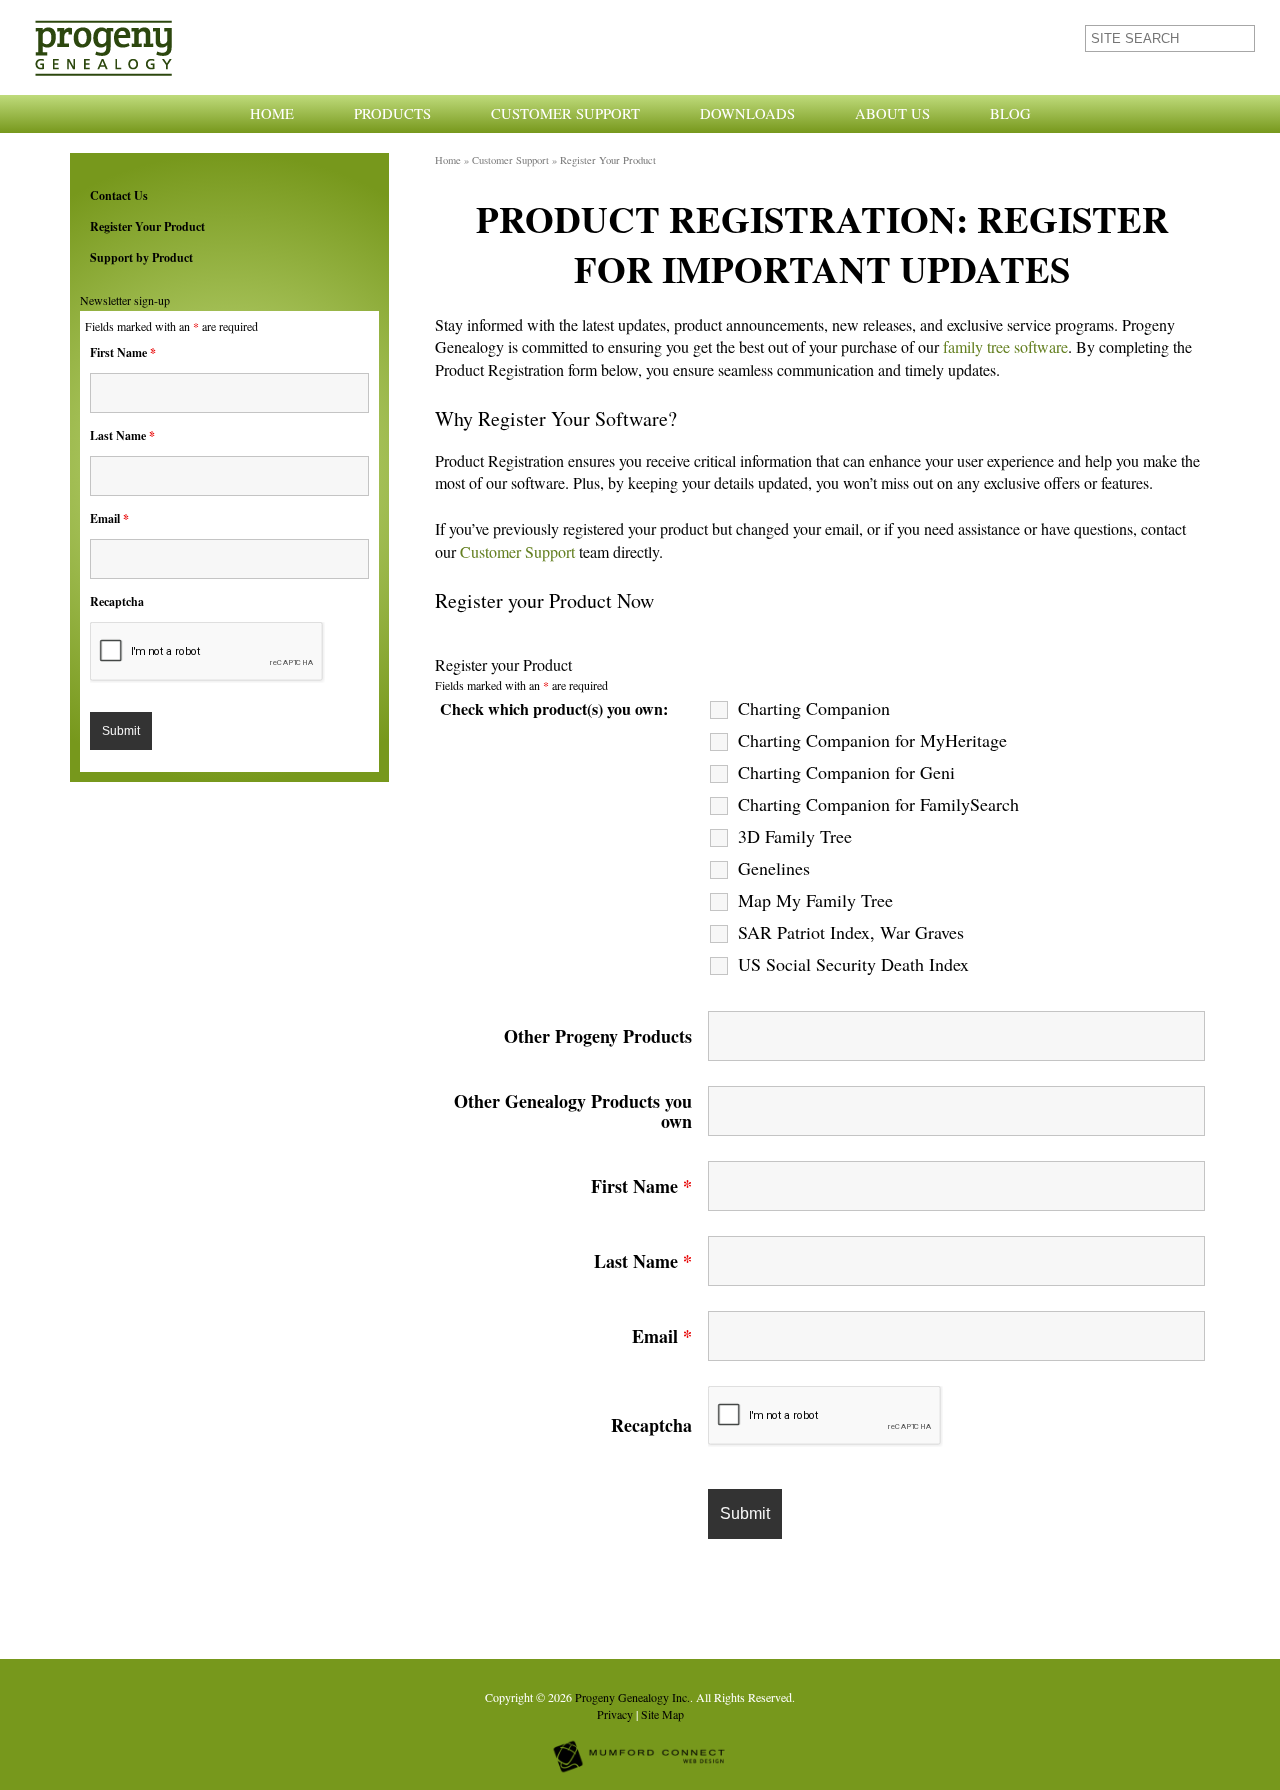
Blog (1010, 113)
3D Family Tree (795, 836)
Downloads (747, 113)
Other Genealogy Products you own (573, 1111)
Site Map (662, 1714)
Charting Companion (814, 708)
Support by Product (141, 257)
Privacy (615, 1714)
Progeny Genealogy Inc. (632, 1697)
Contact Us (119, 195)
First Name (123, 352)
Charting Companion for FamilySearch (878, 804)
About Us (892, 113)
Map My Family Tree (815, 900)
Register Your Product (147, 226)
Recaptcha (117, 601)
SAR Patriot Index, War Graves (851, 932)
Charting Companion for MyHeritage (872, 740)
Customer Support (565, 113)
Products (392, 113)
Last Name (122, 435)
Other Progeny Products (598, 1036)
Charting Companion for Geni (846, 772)
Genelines (774, 868)
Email (109, 518)
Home (272, 113)
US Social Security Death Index (853, 964)
